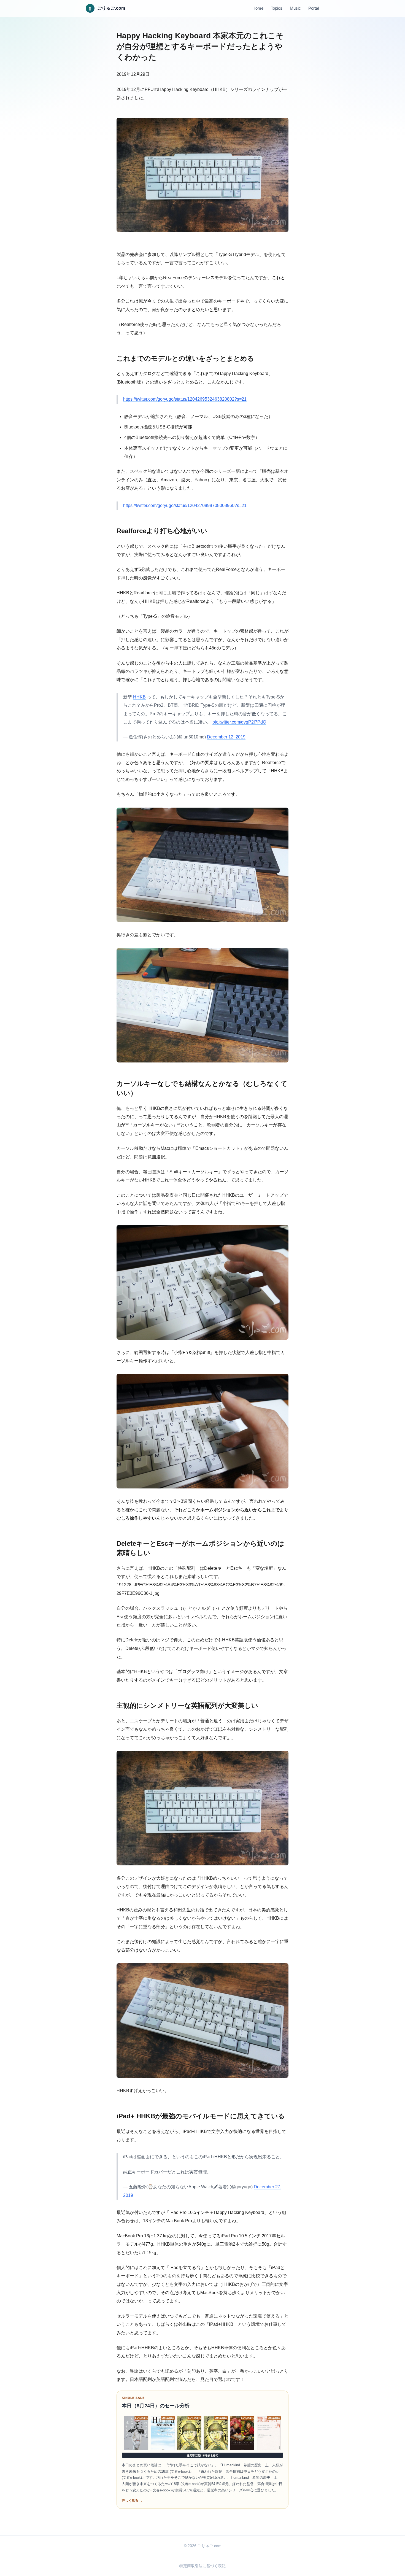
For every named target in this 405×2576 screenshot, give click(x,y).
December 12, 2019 (226, 737)
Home (258, 8)
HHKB (139, 697)
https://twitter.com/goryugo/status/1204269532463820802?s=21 (185, 399)
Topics (277, 8)
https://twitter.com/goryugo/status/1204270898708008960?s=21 (185, 505)
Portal (314, 8)
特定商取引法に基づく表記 (202, 2566)
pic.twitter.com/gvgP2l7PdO (239, 722)
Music (295, 8)
